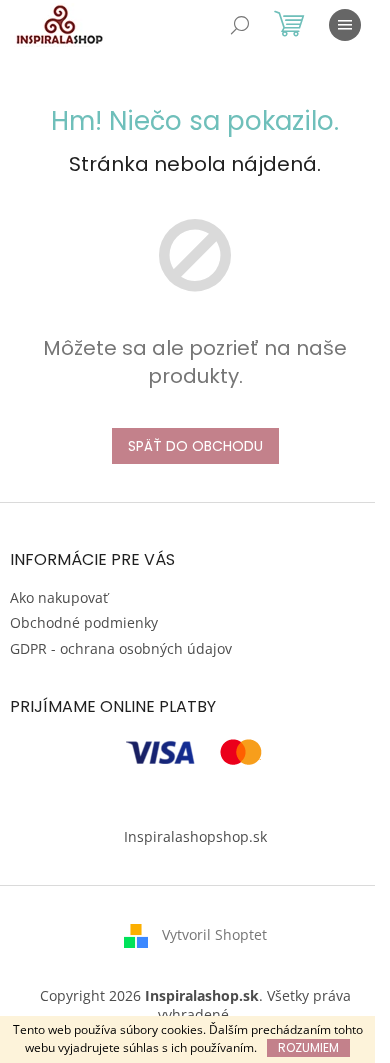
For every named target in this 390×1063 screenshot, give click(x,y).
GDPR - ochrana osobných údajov (121, 648)
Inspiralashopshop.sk (195, 836)
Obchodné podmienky (84, 622)
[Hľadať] (240, 25)
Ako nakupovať (59, 597)
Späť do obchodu (195, 446)
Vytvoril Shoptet (214, 934)
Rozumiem (308, 1047)
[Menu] (345, 25)
